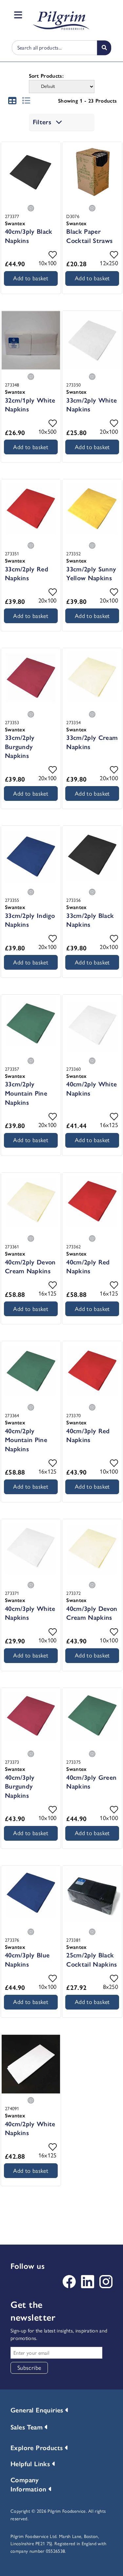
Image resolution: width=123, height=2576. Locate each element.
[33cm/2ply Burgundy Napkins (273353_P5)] (31, 678)
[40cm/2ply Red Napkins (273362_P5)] (92, 1202)
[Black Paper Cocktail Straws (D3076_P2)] (92, 172)
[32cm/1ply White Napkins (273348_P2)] (31, 341)
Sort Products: (46, 76)
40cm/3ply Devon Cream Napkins (92, 1613)
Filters (43, 122)
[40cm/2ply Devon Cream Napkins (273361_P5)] (31, 1202)
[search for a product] (104, 48)
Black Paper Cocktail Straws (89, 236)
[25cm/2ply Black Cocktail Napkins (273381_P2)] (92, 1895)
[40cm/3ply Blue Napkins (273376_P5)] (31, 1895)
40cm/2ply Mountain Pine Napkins (26, 1440)
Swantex (15, 223)
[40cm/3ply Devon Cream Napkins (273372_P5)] (92, 1549)
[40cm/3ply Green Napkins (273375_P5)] (92, 1718)
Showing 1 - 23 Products (87, 101)
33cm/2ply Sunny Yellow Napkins (91, 574)
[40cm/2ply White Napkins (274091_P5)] (31, 2064)
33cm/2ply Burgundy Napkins (20, 747)
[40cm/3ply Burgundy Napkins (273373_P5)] (31, 1718)
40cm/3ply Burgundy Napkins (20, 1786)
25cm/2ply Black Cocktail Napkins (92, 1960)
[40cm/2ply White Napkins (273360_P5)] (92, 1024)
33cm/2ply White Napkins (92, 405)
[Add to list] (53, 255)
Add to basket (31, 278)
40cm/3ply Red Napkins (88, 1436)
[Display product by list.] (26, 99)
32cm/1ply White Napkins (30, 405)
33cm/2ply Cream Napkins (92, 742)
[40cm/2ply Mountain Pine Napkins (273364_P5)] (31, 1371)
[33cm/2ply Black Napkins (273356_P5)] (92, 856)
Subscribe (29, 2368)
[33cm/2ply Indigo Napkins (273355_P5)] (31, 856)
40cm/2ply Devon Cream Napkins (30, 1267)
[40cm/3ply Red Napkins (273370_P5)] (92, 1371)
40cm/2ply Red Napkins (88, 1267)
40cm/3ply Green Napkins (91, 1782)
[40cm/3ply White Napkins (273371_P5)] (31, 1549)
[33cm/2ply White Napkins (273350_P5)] (92, 341)
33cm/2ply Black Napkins (90, 920)
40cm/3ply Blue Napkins (27, 1960)
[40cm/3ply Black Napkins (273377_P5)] (31, 172)
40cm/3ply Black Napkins (29, 236)
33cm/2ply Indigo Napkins (30, 920)
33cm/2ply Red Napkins (27, 574)
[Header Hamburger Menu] (17, 15)
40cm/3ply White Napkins (30, 1613)
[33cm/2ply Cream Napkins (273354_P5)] (92, 678)
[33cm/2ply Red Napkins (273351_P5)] (31, 509)
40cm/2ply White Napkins (92, 1089)
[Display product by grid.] (12, 99)
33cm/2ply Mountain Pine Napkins (26, 1093)
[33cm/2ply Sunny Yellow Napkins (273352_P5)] (92, 509)
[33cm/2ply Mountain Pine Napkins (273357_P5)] (31, 1024)
